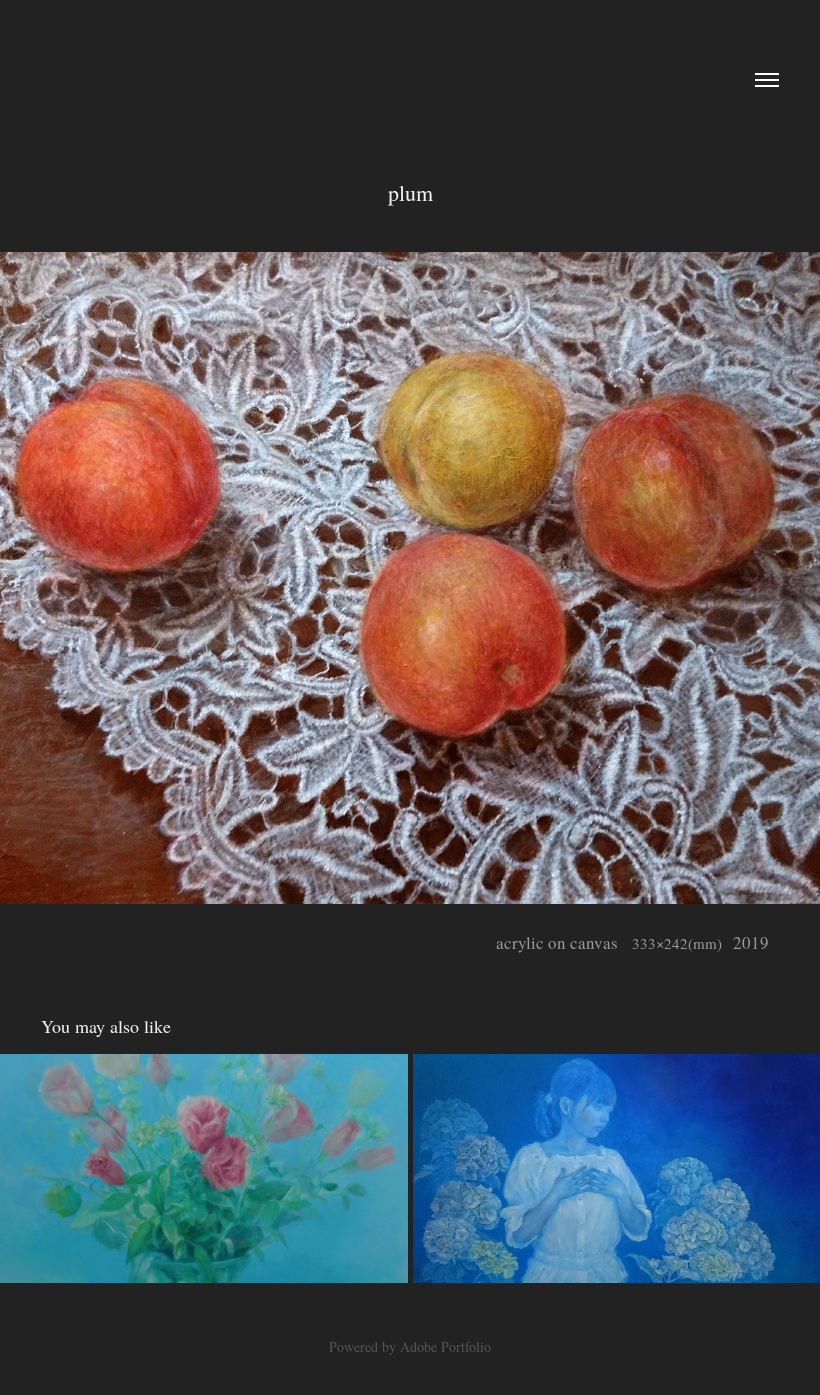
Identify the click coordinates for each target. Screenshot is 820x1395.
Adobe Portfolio (445, 1346)
